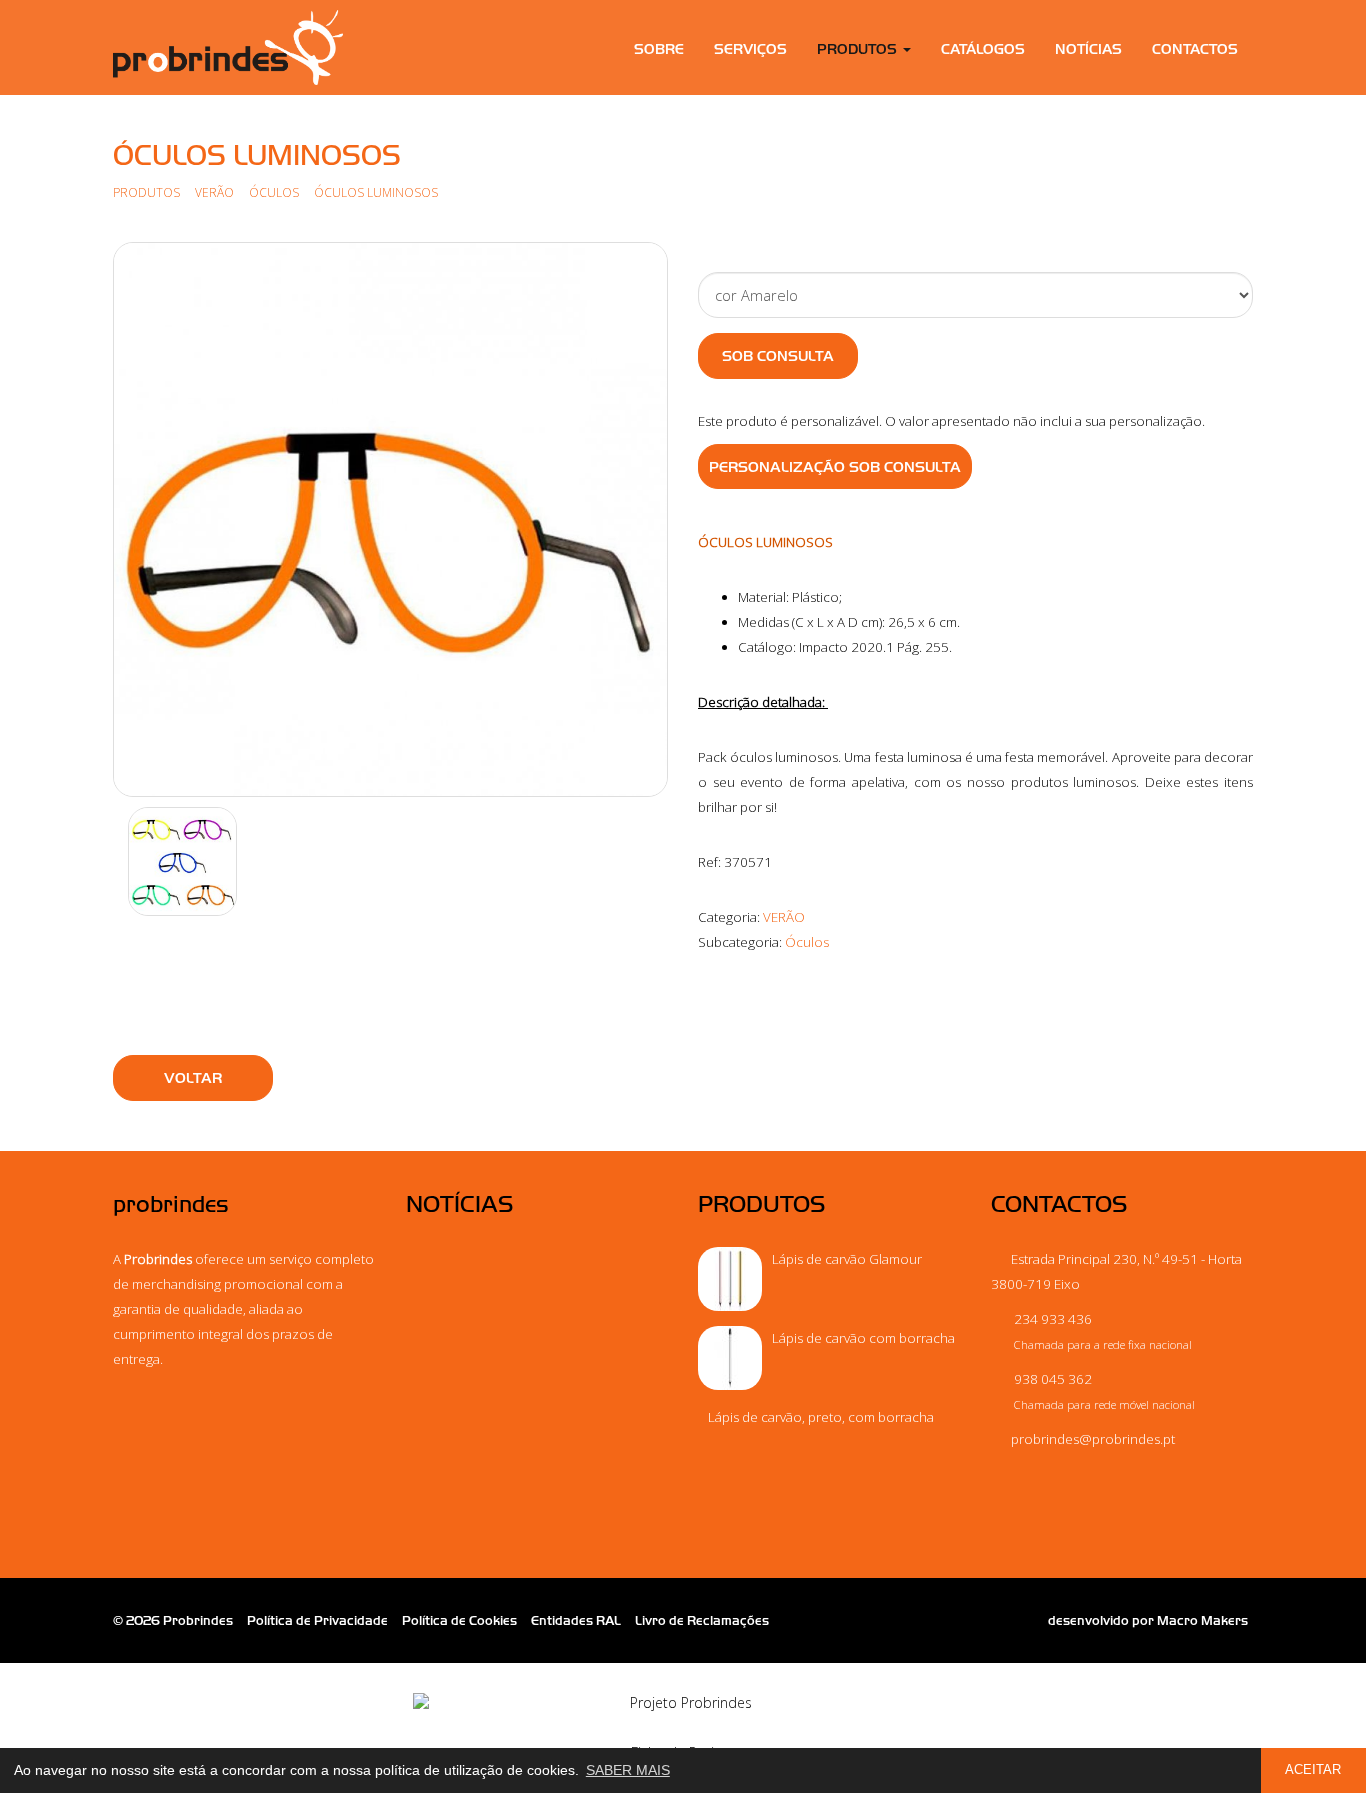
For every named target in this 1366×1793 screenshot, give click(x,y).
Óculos (275, 192)
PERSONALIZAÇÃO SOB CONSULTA (835, 467)
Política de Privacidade (317, 1620)
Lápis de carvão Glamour (847, 1259)
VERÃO (214, 192)
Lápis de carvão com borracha (863, 1338)
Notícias (1088, 49)
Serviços (750, 49)
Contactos (1195, 49)
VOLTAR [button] (193, 1078)
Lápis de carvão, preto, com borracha (821, 1417)
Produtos (146, 192)
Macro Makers (1202, 1620)
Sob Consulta (778, 356)
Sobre (659, 49)
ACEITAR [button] (1313, 1770)
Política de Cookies (459, 1620)
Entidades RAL (576, 1620)
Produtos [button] (859, 49)
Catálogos (983, 49)
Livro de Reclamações (702, 1620)
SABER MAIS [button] (628, 1770)
